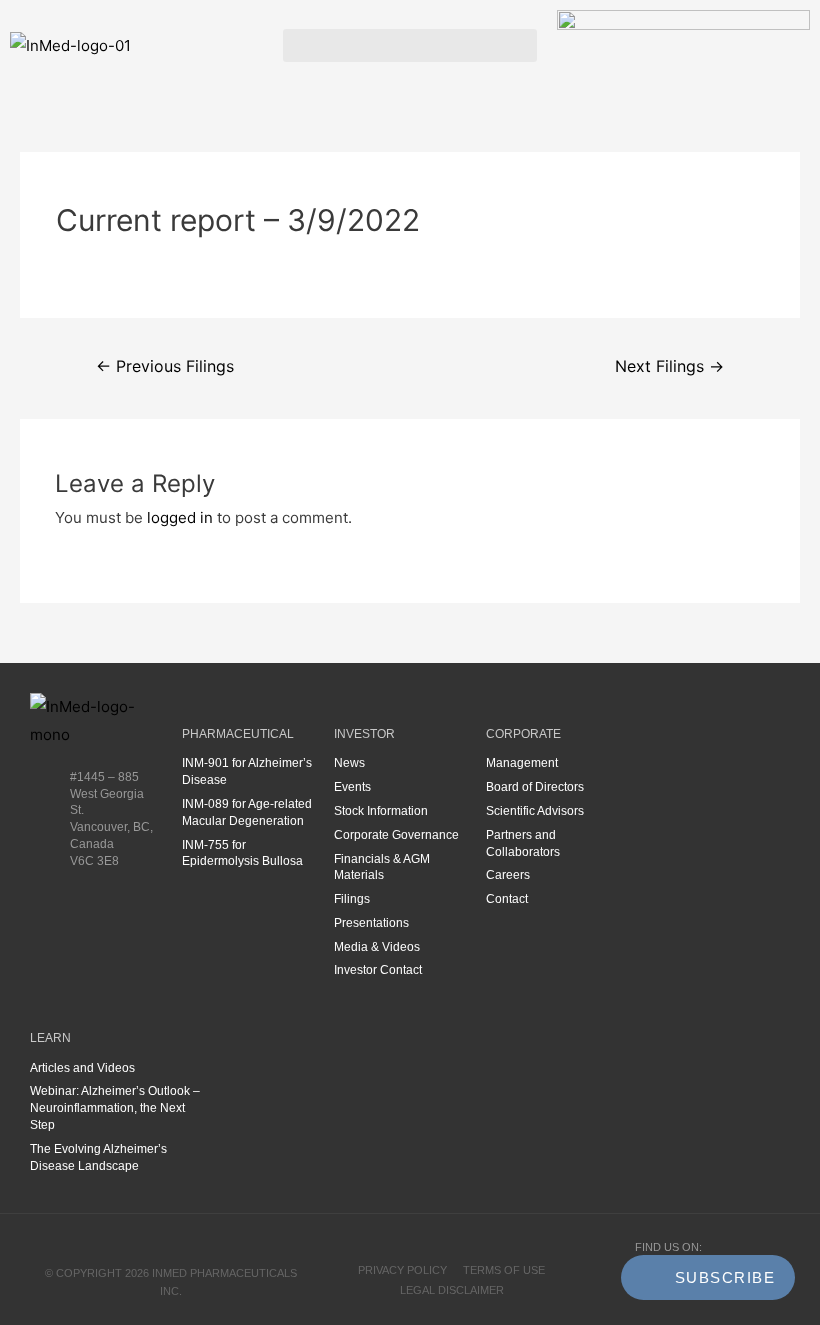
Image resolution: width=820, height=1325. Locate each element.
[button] (409, 45)
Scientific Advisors (535, 811)
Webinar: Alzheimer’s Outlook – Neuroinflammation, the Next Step (115, 1108)
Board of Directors (535, 787)
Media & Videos (377, 947)
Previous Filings (165, 366)
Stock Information (381, 811)
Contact (507, 899)
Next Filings (669, 366)
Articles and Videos (82, 1068)
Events (352, 787)
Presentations (371, 923)
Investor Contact (378, 970)
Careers (508, 875)
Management (522, 763)
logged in (180, 517)
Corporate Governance (396, 835)
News (349, 763)
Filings (352, 899)
